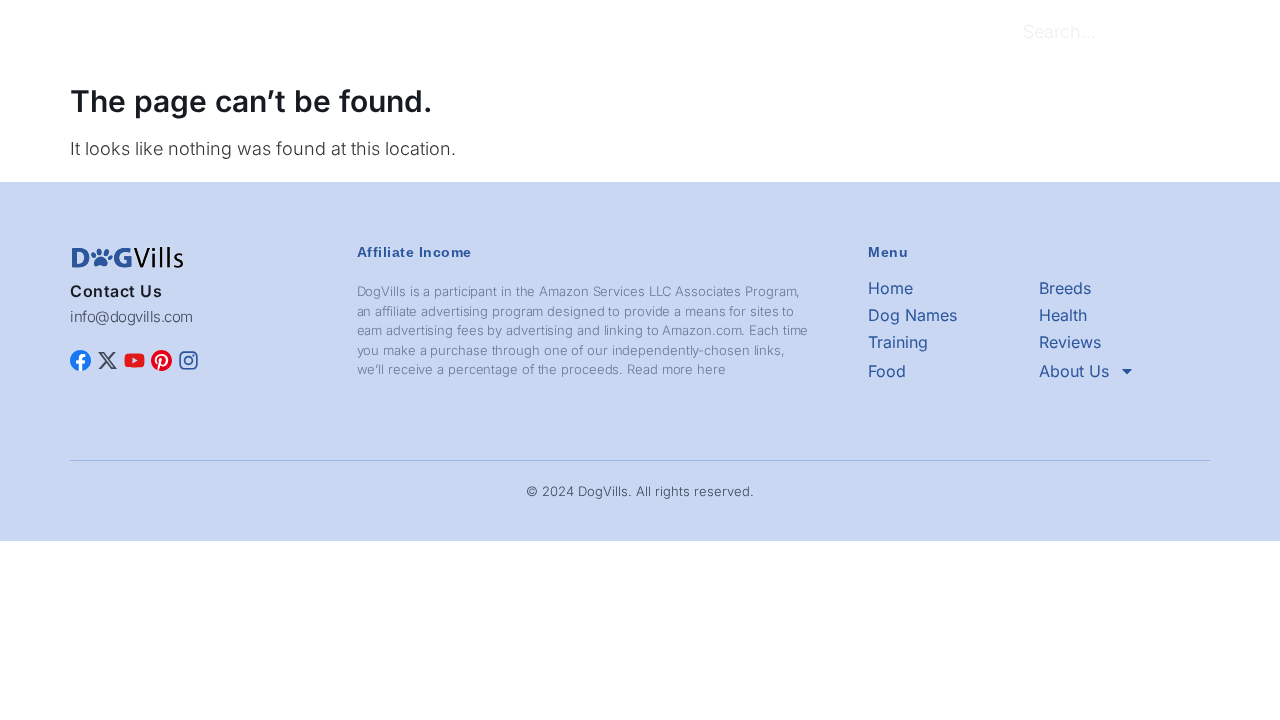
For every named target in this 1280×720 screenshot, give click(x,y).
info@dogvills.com (131, 316)
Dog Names (448, 34)
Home (291, 34)
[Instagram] (188, 360)
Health (535, 34)
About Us (832, 34)
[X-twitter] (107, 360)
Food (759, 34)
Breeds (360, 34)
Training (609, 34)
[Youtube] (134, 360)
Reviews (689, 34)
